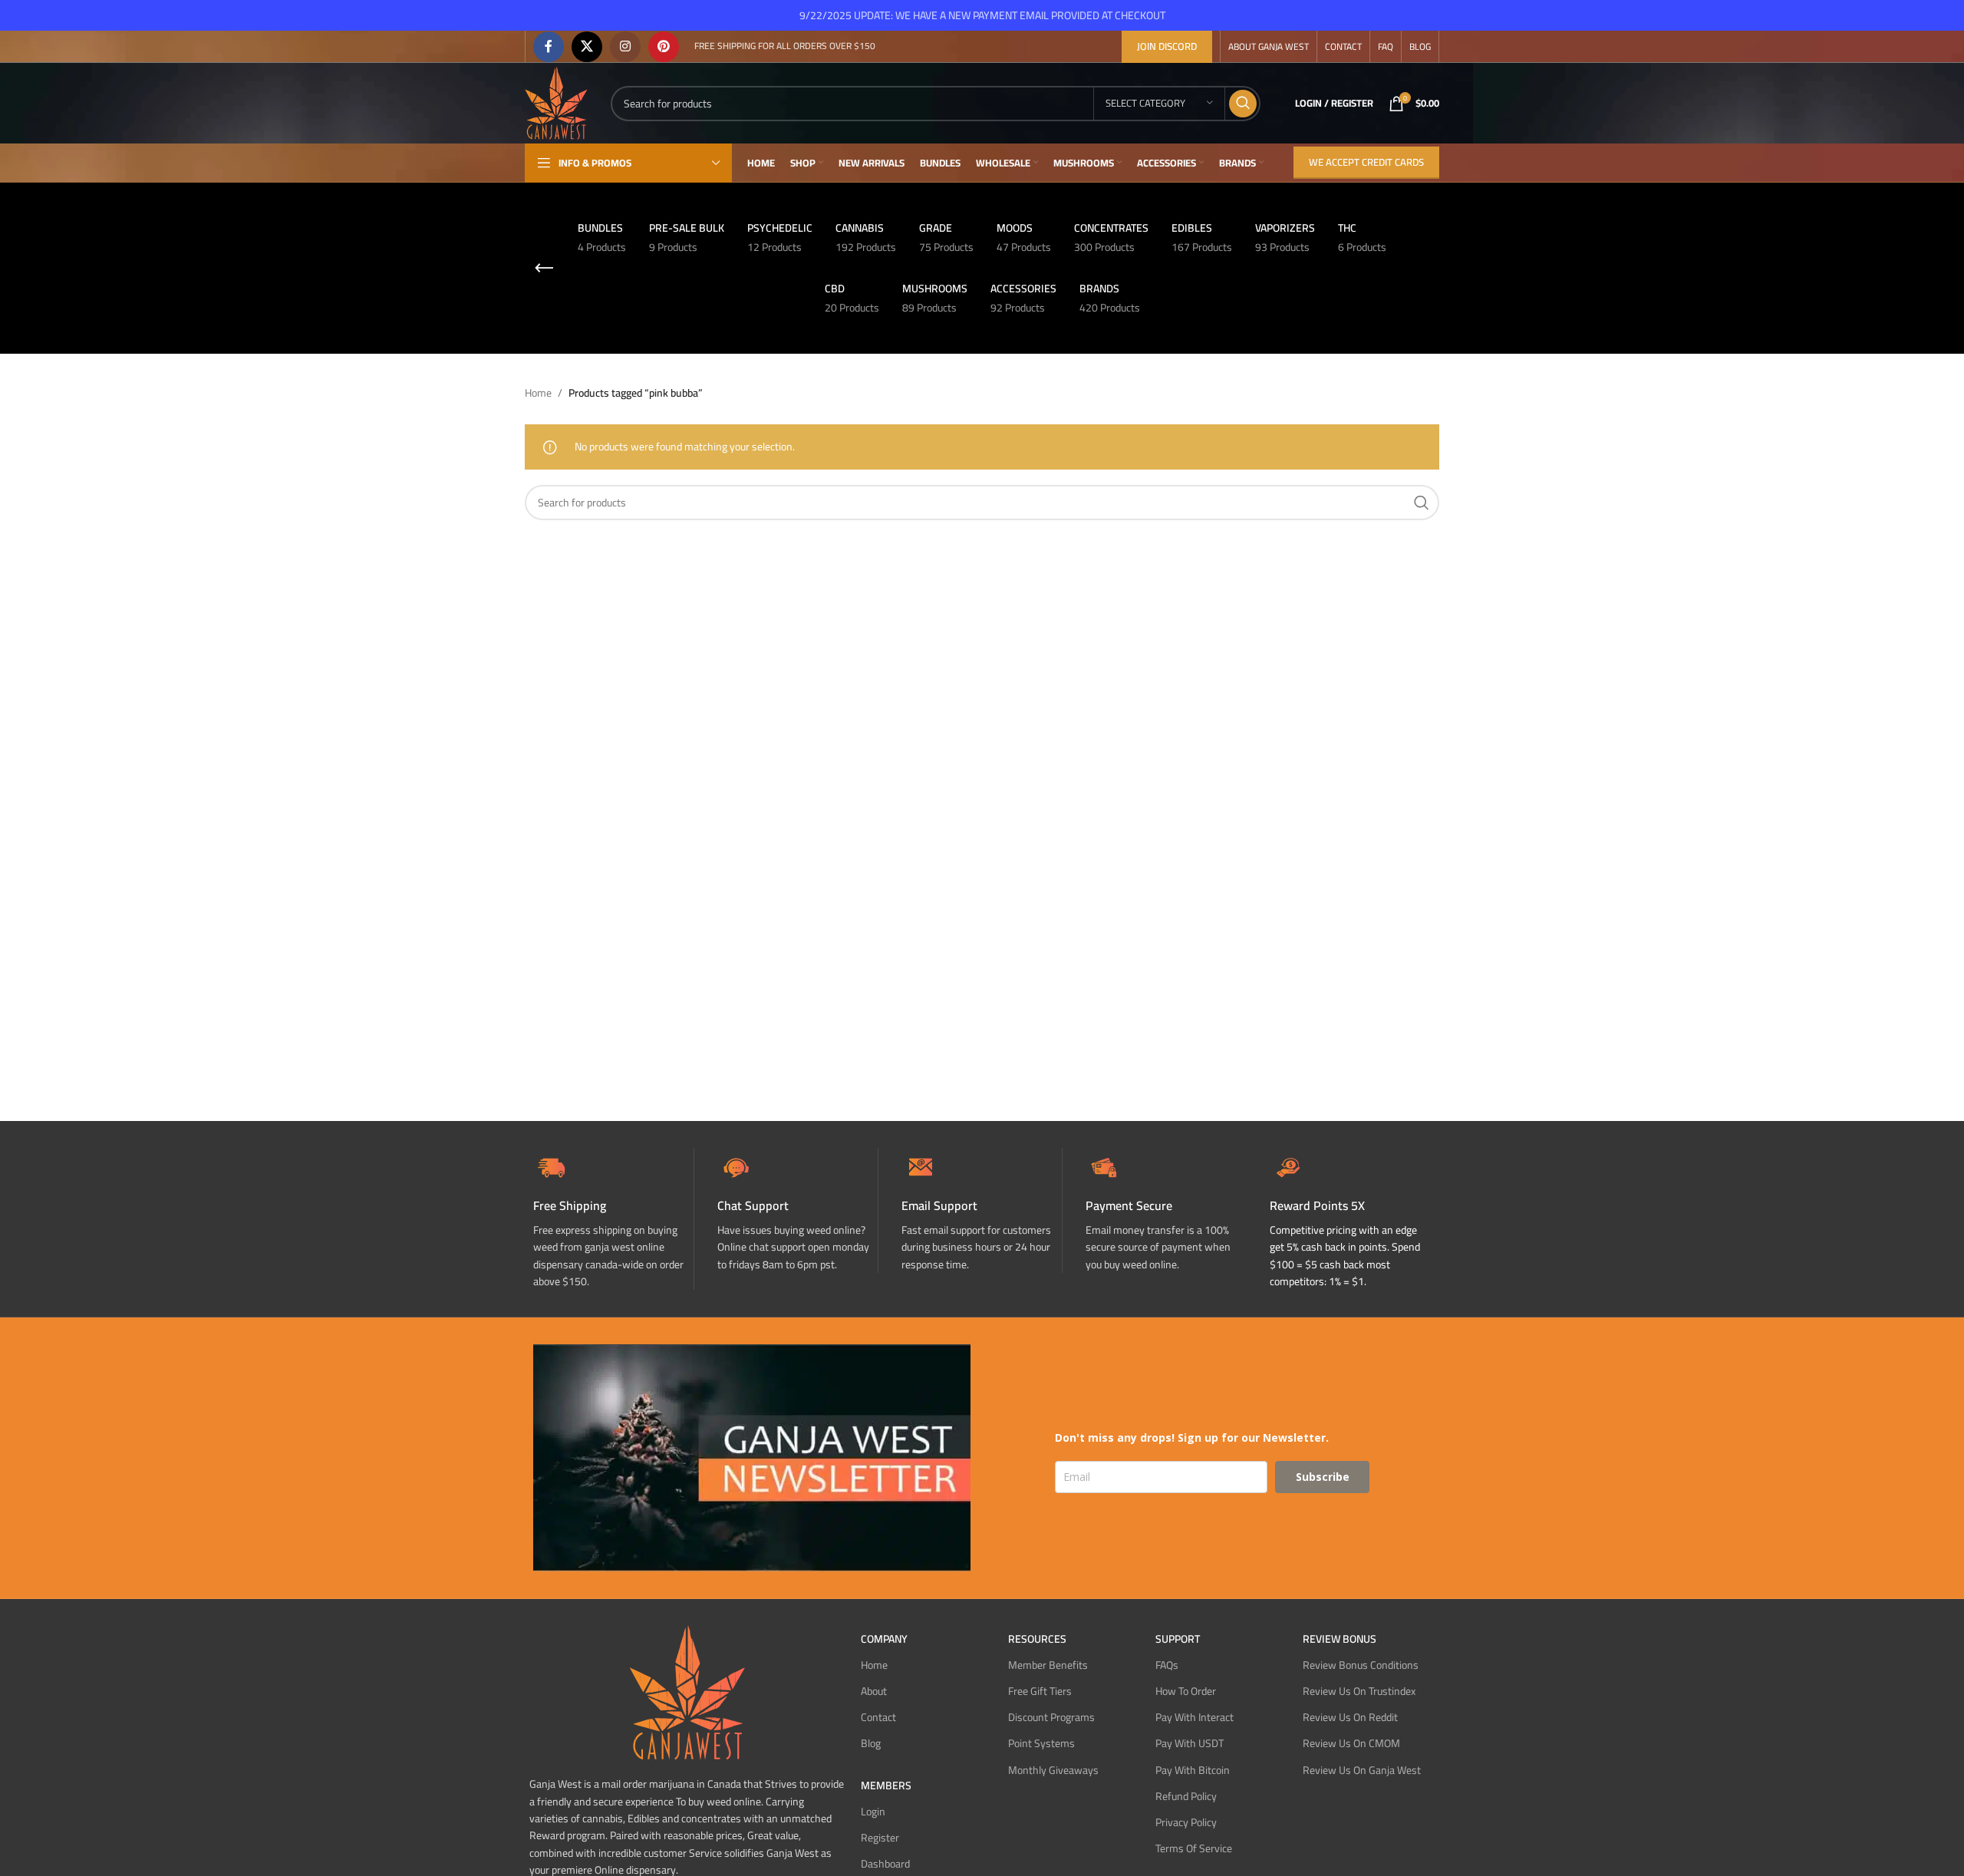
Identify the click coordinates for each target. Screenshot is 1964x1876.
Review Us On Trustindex (1359, 1691)
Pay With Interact (1195, 1717)
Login (873, 1811)
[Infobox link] (797, 1210)
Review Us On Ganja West (1362, 1769)
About (874, 1691)
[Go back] (544, 269)
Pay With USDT (1190, 1743)
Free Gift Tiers (1040, 1691)
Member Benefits (1048, 1664)
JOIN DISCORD (1167, 46)
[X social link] (587, 47)
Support (1178, 1638)
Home (538, 393)
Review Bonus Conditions (1361, 1664)
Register (880, 1837)
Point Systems (1041, 1743)
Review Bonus (1340, 1638)
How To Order (1186, 1691)
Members (886, 1785)
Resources (1037, 1638)
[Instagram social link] (625, 47)
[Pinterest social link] (664, 47)
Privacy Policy (1186, 1822)
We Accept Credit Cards (1366, 162)
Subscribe (1323, 1476)
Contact (878, 1717)
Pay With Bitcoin (1193, 1769)
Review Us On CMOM (1351, 1743)
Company (884, 1638)
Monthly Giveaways (1053, 1769)
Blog (871, 1743)
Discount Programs (1051, 1717)
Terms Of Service (1194, 1848)
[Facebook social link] (549, 47)
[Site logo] (556, 102)
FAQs (1167, 1664)
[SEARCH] (1243, 104)
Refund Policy (1186, 1795)
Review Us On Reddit (1350, 1717)
